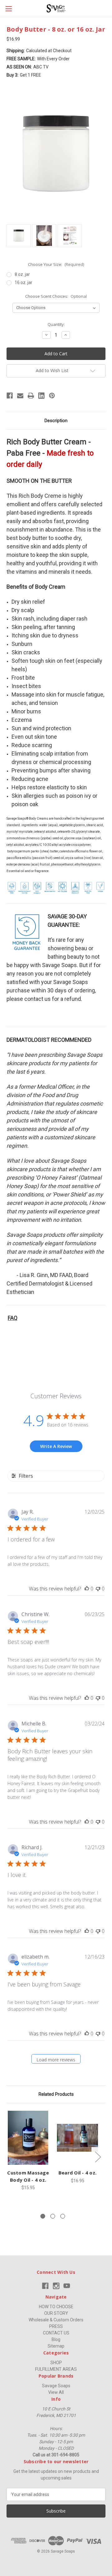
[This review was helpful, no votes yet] (87, 1589)
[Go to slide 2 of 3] (53, 2216)
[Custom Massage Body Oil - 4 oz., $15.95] (28, 2138)
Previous (8, 2157)
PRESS (56, 2326)
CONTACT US (56, 2333)
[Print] (31, 396)
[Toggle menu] (9, 9)
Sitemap (56, 2346)
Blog (56, 2339)
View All (56, 2392)
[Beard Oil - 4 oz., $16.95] (77, 2138)
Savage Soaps (56, 2386)
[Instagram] (56, 2286)
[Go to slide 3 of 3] (63, 2216)
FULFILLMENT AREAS (56, 2369)
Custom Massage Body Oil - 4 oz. (28, 2176)
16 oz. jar (23, 282)
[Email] (20, 396)
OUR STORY (56, 2313)
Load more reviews (56, 2060)
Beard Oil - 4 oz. (77, 2173)
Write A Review (56, 1446)
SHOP (56, 2363)
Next (98, 2157)
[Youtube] (67, 2286)
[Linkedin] (41, 396)
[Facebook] (10, 396)
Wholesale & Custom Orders (56, 2320)
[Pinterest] (52, 396)
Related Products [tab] (56, 2094)
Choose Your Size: (56, 264)
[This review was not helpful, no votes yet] (98, 1589)
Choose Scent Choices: (56, 296)
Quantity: (56, 324)
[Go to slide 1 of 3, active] (43, 2216)
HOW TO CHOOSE (56, 2307)
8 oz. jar (22, 274)
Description (56, 421)
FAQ (13, 1318)
